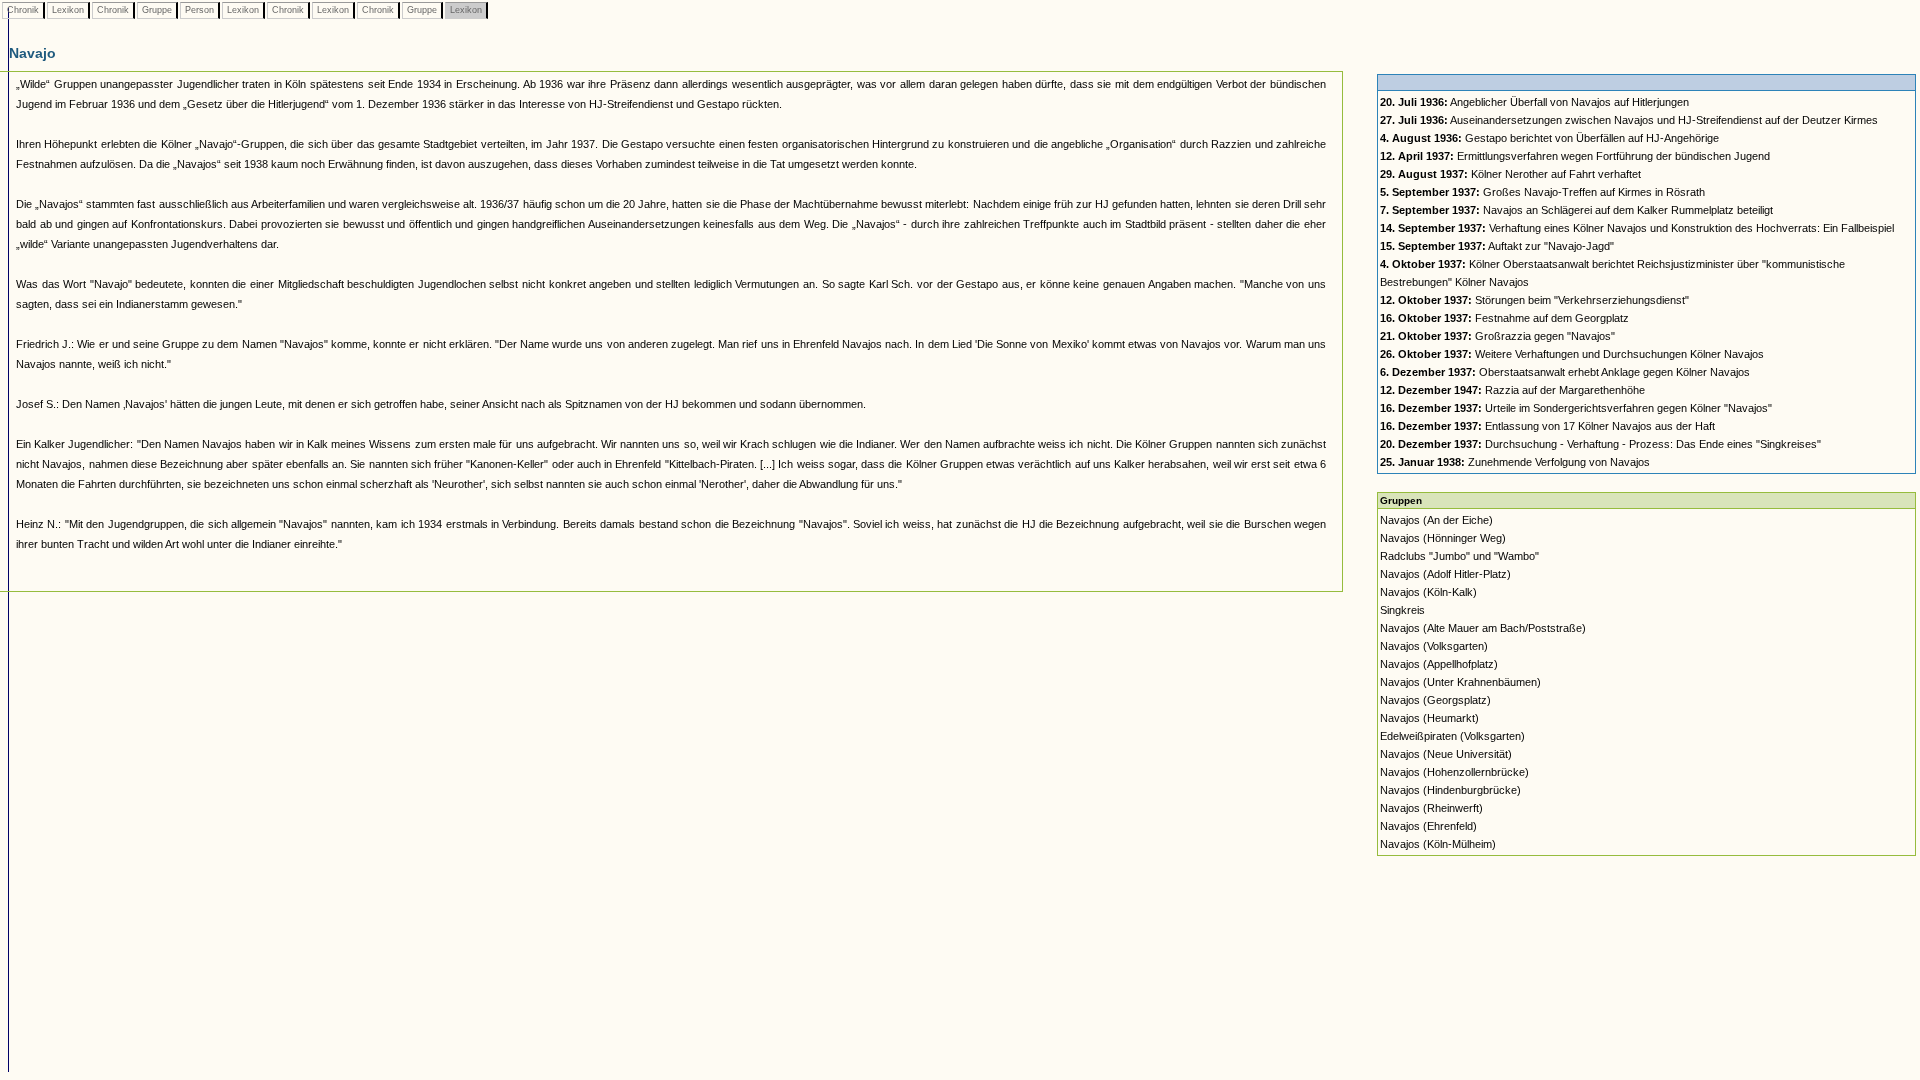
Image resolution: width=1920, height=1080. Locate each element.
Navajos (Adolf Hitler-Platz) (1445, 574)
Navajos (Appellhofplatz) (1439, 664)
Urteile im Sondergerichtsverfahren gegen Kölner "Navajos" (1576, 408)
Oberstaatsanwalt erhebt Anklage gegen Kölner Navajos (1565, 372)
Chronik (23, 10)
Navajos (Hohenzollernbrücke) (1454, 772)
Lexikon (68, 10)
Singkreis (1402, 610)
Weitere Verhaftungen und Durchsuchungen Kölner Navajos (1572, 354)
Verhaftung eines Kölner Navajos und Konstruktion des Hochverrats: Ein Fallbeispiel (1637, 228)
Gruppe (157, 10)
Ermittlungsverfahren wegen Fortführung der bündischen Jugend (1575, 156)
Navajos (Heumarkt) (1429, 718)
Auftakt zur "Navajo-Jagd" (1497, 246)
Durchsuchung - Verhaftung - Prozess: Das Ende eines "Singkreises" (1600, 444)
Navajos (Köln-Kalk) (1428, 592)
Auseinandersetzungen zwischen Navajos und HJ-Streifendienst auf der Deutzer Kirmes (1629, 120)
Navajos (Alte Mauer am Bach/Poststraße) (1483, 628)
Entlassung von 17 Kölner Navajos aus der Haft (1547, 426)
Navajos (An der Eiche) (1436, 520)
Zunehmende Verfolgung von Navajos (1515, 462)
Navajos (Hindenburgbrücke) (1450, 790)
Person (199, 10)
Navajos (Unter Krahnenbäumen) (1460, 682)
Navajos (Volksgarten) (1434, 646)
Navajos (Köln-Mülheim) (1438, 844)
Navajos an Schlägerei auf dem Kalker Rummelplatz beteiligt (1576, 210)
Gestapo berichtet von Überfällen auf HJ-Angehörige (1549, 138)
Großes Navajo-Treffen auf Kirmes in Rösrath (1542, 192)
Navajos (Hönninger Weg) (1443, 538)
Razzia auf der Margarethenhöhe (1512, 390)
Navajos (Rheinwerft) (1431, 808)
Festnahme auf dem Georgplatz (1504, 318)
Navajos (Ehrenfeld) (1428, 826)
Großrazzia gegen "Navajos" (1497, 336)
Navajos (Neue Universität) (1446, 754)
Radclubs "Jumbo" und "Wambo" (1459, 556)
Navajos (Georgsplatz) (1435, 700)
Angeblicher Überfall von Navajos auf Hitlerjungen (1534, 102)
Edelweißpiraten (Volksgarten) (1452, 736)
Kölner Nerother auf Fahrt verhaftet (1510, 174)
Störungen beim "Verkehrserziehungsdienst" (1534, 300)
